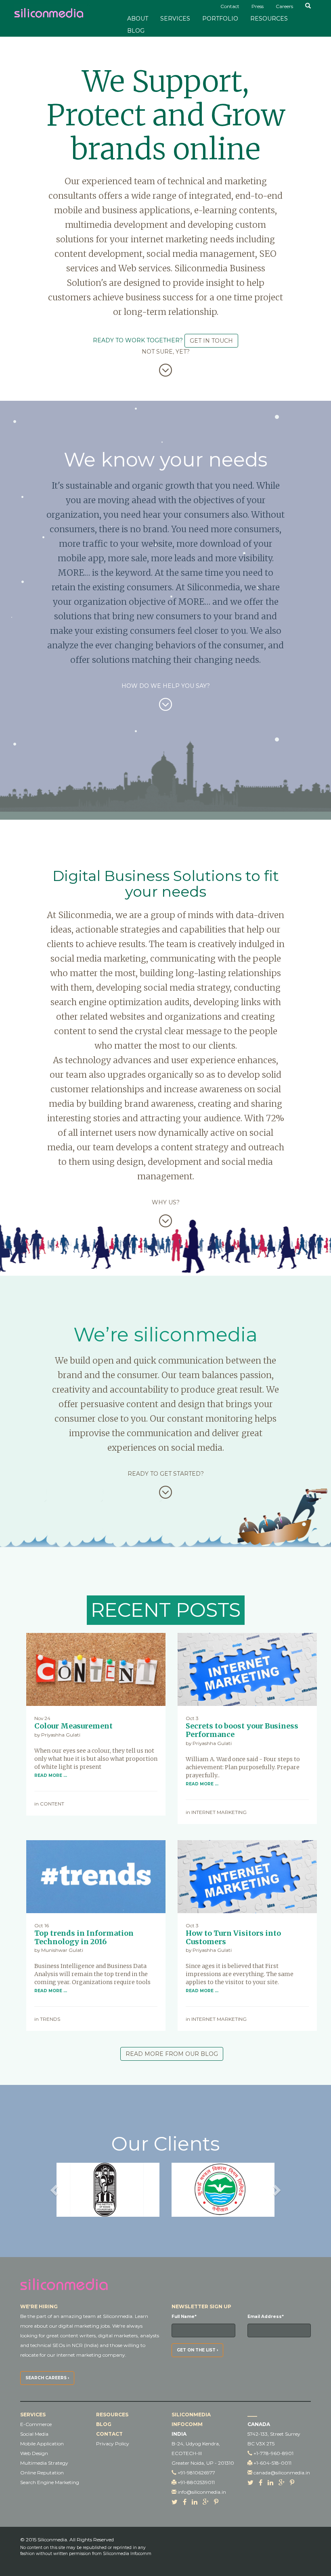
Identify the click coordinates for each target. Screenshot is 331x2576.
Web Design (34, 2453)
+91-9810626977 (196, 2473)
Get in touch (211, 341)
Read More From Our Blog (172, 2054)
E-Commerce (36, 2424)
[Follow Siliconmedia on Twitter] (175, 2502)
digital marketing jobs (84, 2326)
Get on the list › (197, 2350)
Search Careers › (47, 2378)
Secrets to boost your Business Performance (242, 1730)
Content (52, 1804)
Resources (269, 19)
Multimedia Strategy (44, 2463)
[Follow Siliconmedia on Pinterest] (216, 2502)
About (138, 19)
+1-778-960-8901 (273, 2453)
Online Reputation (42, 2473)
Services (175, 19)
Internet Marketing (219, 1812)
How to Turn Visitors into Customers (233, 1937)
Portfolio (220, 19)
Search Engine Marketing (50, 2482)
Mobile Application (42, 2444)
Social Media (34, 2434)
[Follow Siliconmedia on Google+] (206, 2502)
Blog (136, 31)
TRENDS (50, 2019)
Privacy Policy (113, 2444)
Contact (109, 2434)
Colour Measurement (73, 1726)
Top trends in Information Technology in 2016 (84, 1937)
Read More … (51, 1775)
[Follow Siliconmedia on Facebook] (185, 2502)
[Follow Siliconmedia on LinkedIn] (195, 2502)
